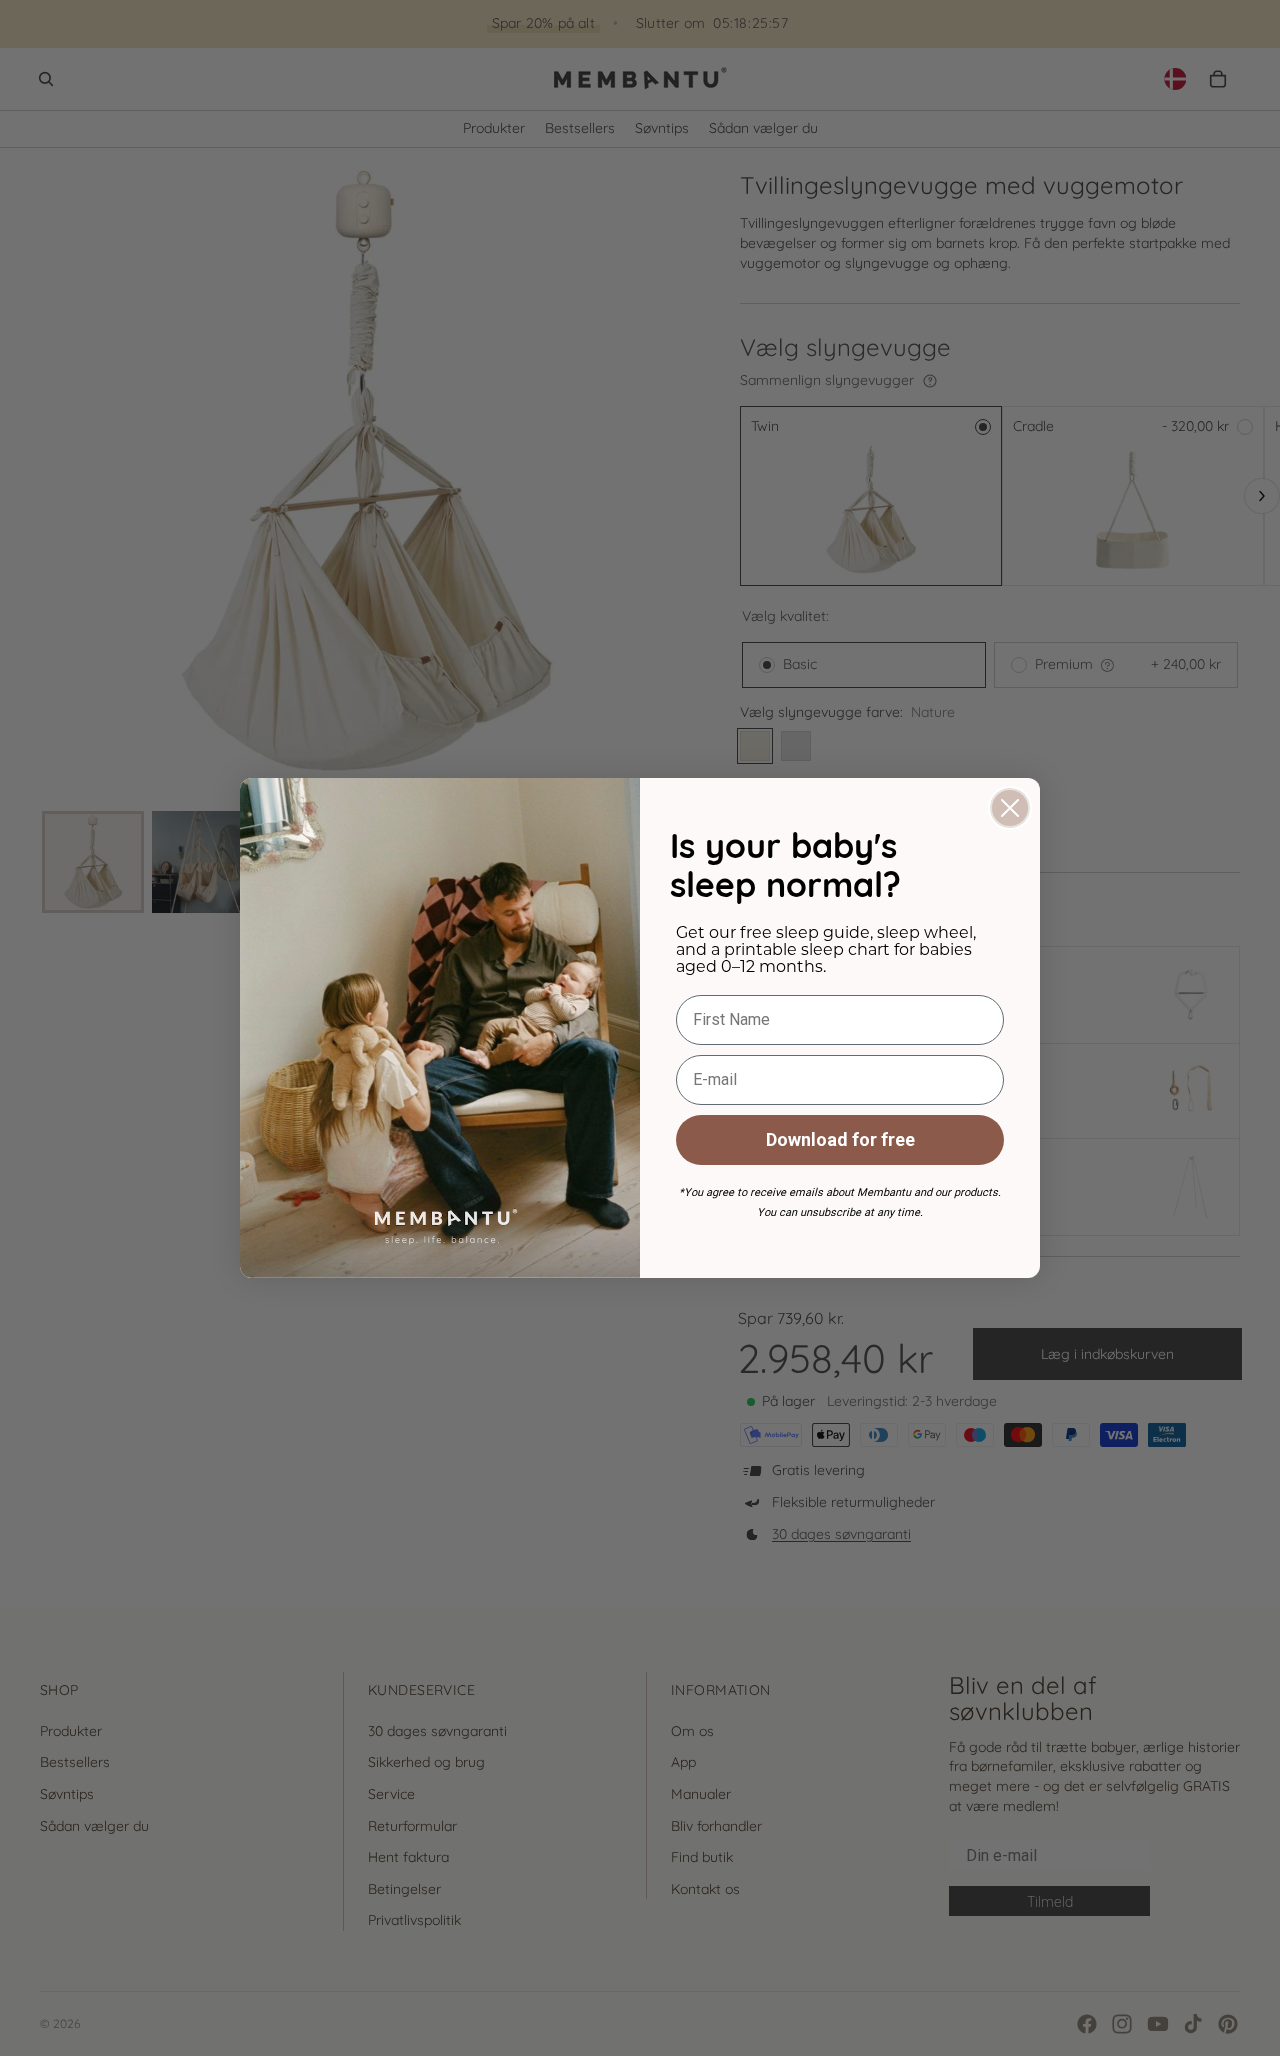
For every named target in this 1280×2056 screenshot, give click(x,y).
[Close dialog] (1010, 808)
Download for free (840, 1139)
